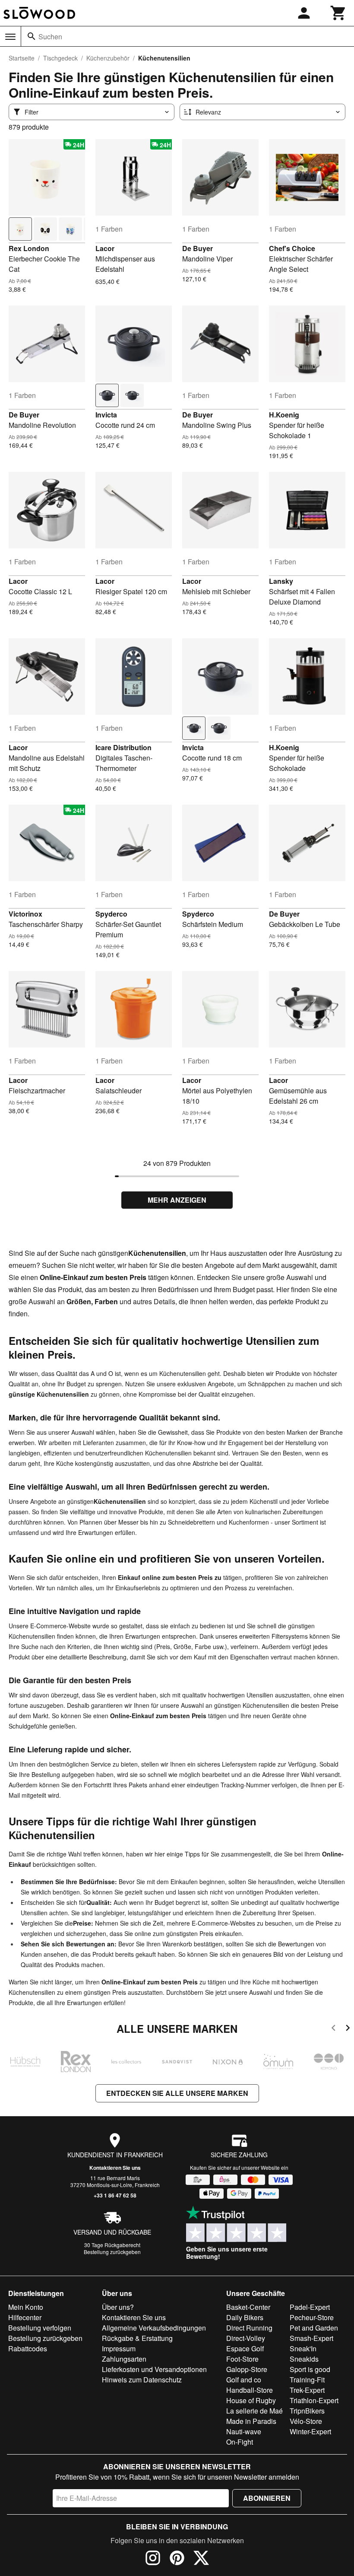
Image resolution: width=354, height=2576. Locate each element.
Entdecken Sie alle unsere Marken (177, 2093)
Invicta (106, 415)
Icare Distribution (123, 747)
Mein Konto (26, 2307)
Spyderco (111, 914)
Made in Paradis (251, 2421)
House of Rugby (251, 2400)
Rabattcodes (28, 2348)
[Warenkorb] (338, 13)
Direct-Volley (246, 2338)
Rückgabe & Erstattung (137, 2338)
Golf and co (244, 2380)
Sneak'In (303, 2348)
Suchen (50, 37)
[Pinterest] (177, 2559)
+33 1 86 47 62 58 (115, 2195)
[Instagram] (153, 2559)
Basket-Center (248, 2307)
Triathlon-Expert (314, 2400)
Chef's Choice (292, 248)
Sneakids (304, 2359)
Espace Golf (245, 2348)
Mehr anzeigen (177, 1200)
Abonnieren (267, 2498)
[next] (348, 2029)
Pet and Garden (314, 2328)
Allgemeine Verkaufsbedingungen (154, 2328)
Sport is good (310, 2369)
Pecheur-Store (312, 2317)
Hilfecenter (25, 2317)
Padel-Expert (310, 2307)
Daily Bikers (245, 2317)
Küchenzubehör (108, 58)
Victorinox (25, 914)
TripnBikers (307, 2411)
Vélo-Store (306, 2421)
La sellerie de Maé (254, 2411)
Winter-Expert (310, 2431)
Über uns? (118, 2307)
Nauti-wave (244, 2431)
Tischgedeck (60, 58)
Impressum (119, 2348)
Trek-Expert (307, 2390)
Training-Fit (307, 2380)
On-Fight (240, 2442)
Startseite (22, 58)
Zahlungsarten (124, 2359)
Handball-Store (250, 2390)
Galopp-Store (247, 2369)
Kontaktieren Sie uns (115, 2168)
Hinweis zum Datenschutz (142, 2380)
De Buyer (198, 248)
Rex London (29, 248)
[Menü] (10, 37)
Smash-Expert (311, 2338)
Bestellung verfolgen (40, 2328)
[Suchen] (32, 36)
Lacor (105, 248)
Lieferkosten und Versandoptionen (154, 2369)
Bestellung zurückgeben (112, 2252)
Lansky (281, 581)
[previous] (333, 2029)
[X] (201, 2559)
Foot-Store (242, 2359)
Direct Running (249, 2328)
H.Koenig (284, 415)
